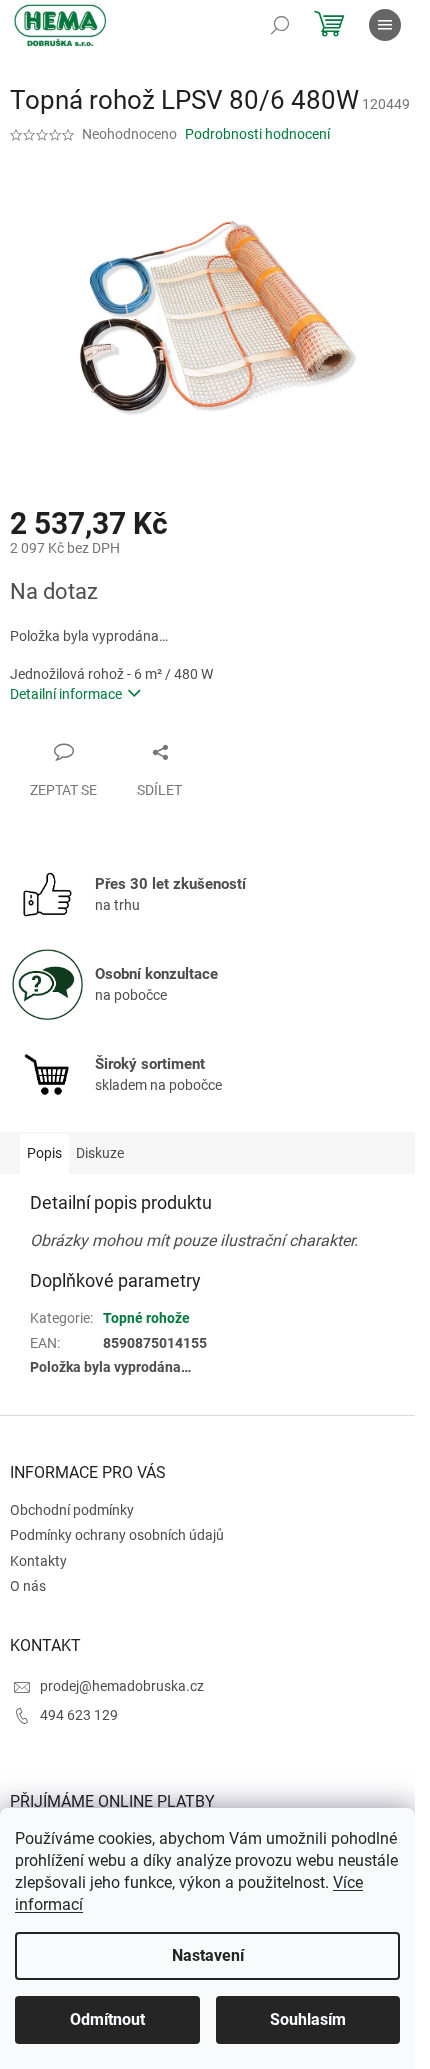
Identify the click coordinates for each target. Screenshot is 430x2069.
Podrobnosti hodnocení (257, 134)
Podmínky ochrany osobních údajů (117, 1535)
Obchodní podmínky (72, 1510)
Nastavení (208, 1955)
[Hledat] (280, 25)
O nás (28, 1586)
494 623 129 (79, 1715)
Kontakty (38, 1561)
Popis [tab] (44, 1153)
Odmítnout (107, 2019)
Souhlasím (308, 2019)
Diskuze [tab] (100, 1153)
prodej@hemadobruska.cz (122, 1686)
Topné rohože (146, 1318)
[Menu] (385, 25)
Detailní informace (66, 694)
